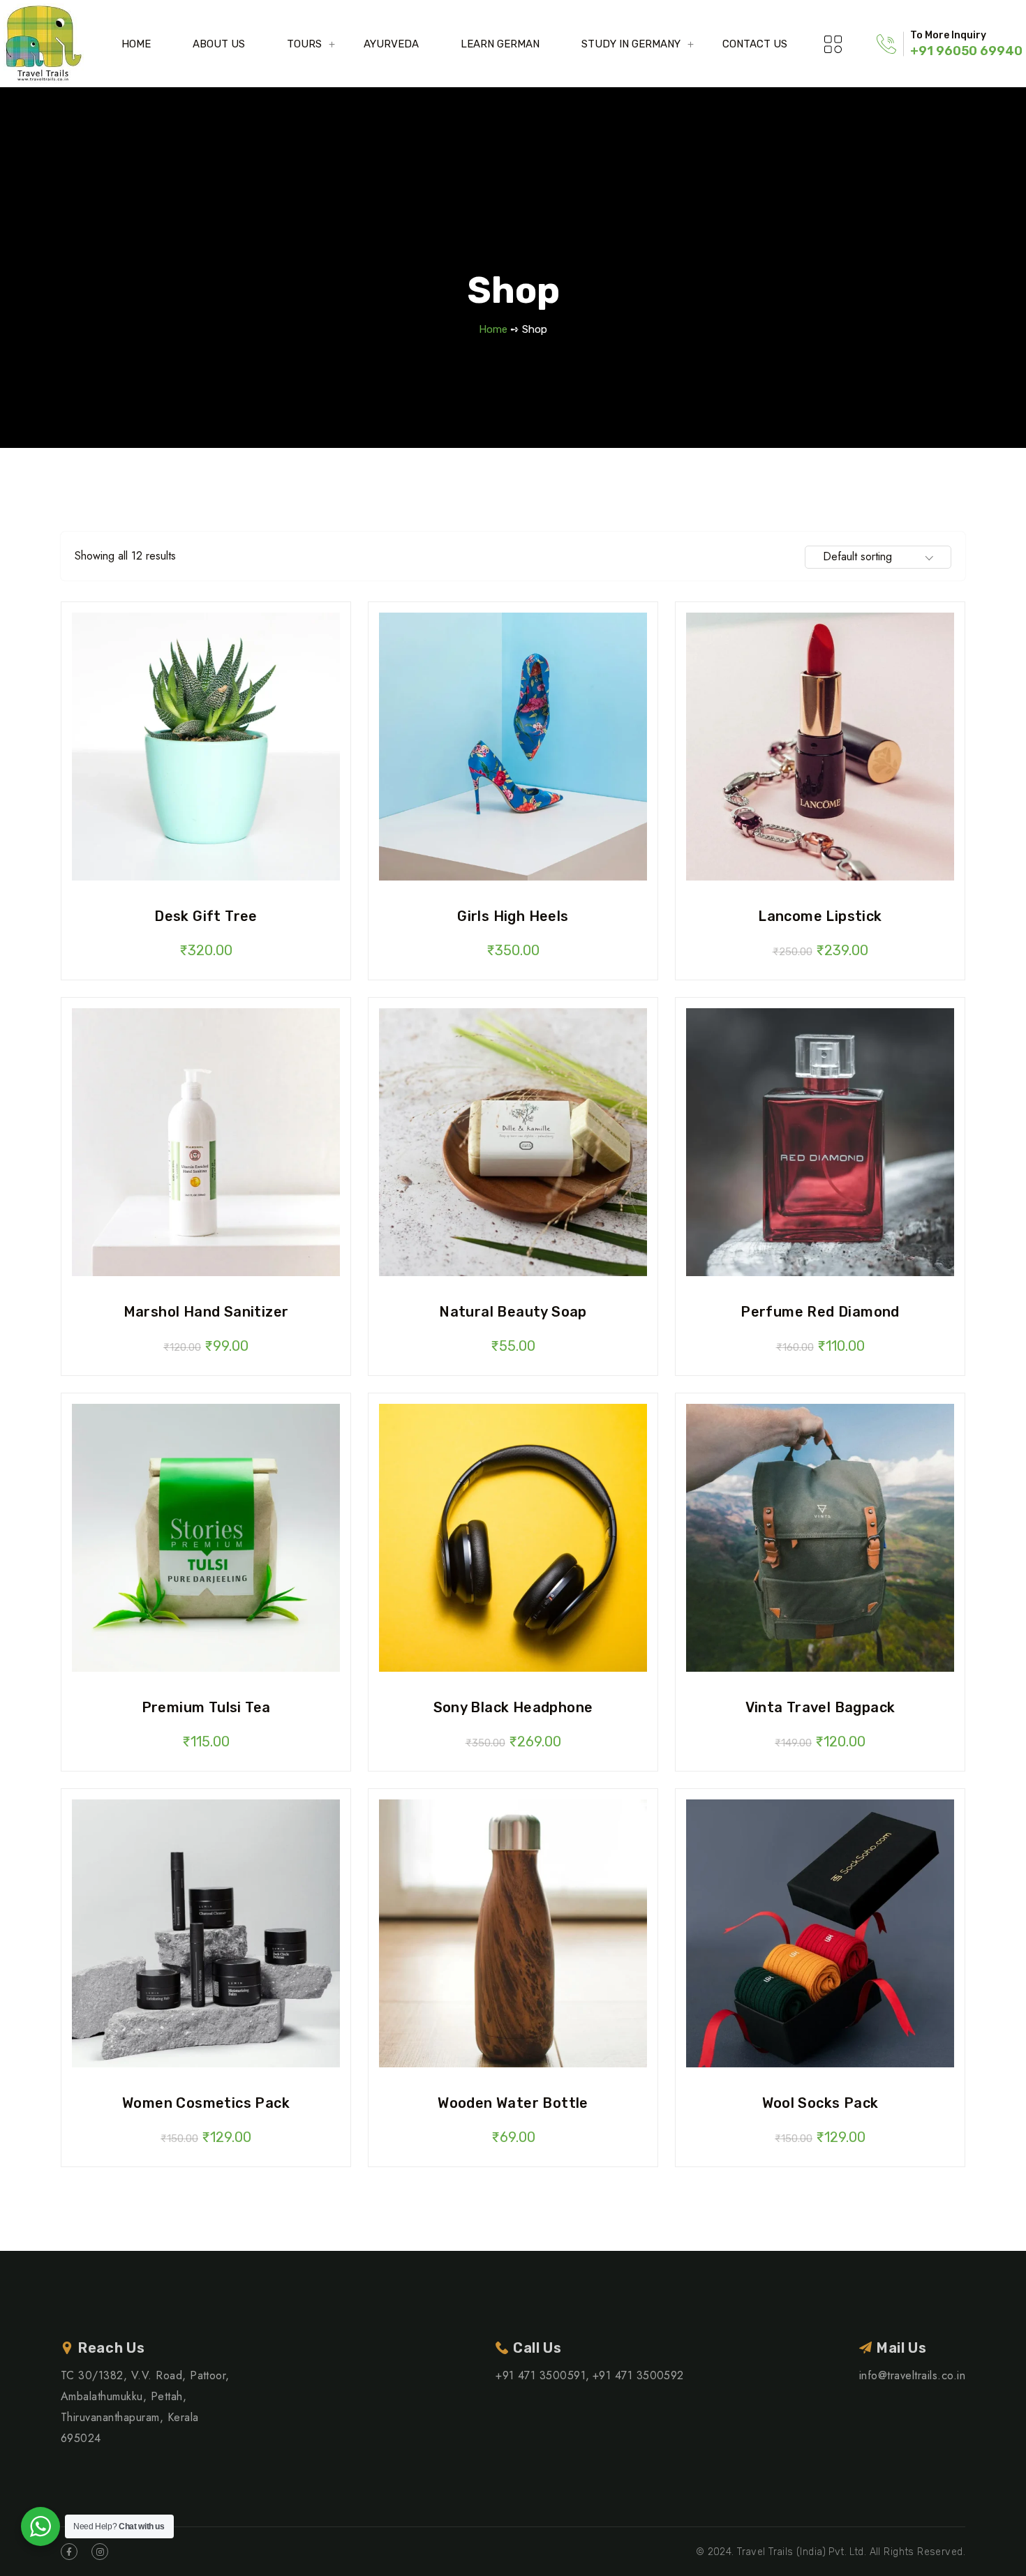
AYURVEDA (391, 44)
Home (493, 329)
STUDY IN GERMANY (631, 44)
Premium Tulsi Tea (206, 1707)
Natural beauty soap (513, 1312)
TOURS (304, 44)
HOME (136, 44)
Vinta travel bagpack (820, 1707)
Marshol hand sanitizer (206, 1312)
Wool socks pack (820, 2103)
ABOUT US (219, 44)
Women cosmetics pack (206, 2103)
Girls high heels (513, 916)
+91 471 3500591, (543, 2375)
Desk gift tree (206, 916)
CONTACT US (755, 44)
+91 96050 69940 (966, 51)
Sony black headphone (513, 1707)
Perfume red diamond (820, 1312)
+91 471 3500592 (638, 2375)
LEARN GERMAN (500, 44)
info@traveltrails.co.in (912, 2375)
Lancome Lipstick (820, 916)
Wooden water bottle (513, 2103)
